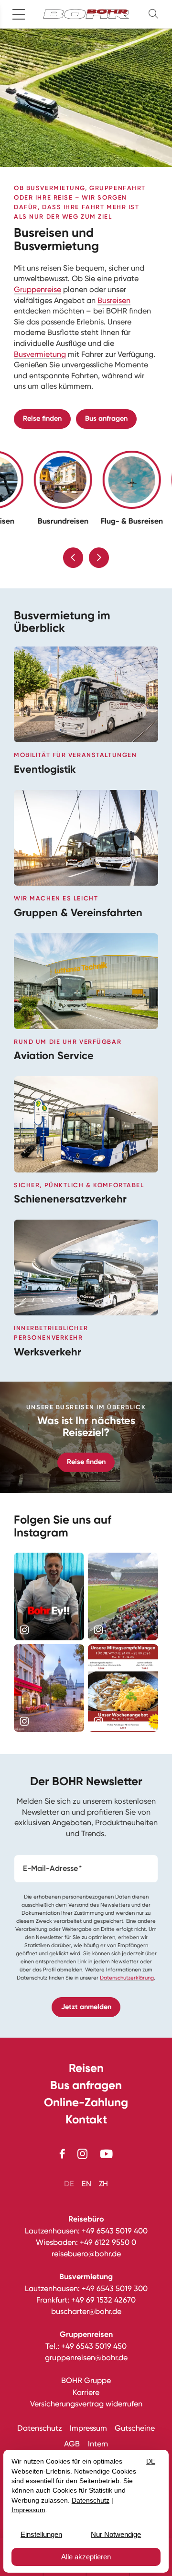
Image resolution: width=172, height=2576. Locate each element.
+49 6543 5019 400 (115, 2231)
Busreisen (114, 300)
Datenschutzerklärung (127, 1978)
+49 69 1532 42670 (103, 2300)
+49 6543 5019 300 (115, 2288)
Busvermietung (40, 354)
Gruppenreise (38, 289)
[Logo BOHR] (86, 14)
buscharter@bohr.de (86, 2311)
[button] (155, 14)
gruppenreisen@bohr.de (86, 2358)
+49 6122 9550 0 (108, 2242)
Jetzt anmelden (86, 2007)
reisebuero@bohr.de (86, 2254)
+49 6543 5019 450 (94, 2346)
